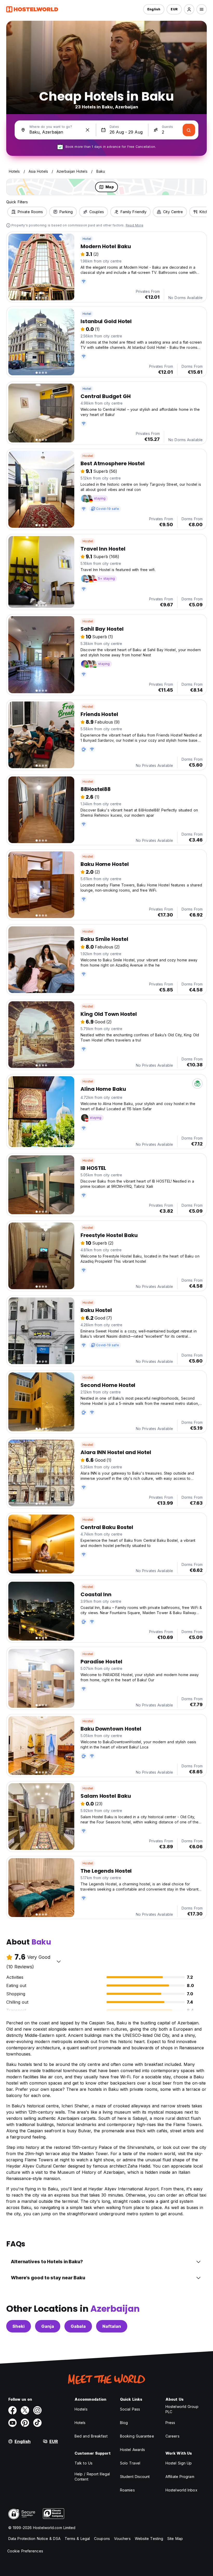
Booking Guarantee (137, 2436)
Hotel (87, 239)
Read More (135, 225)
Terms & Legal (77, 2539)
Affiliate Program (180, 2477)
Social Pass (130, 2409)
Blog (124, 2423)
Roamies (127, 2490)
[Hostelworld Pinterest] (25, 2423)
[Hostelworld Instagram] (37, 2410)
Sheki (19, 2326)
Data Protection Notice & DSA (34, 2539)
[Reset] (88, 130)
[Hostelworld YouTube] (12, 2423)
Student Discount (135, 2477)
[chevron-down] (59, 1961)
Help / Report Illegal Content (92, 2477)
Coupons (102, 2539)
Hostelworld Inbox (181, 2490)
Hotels (80, 2423)
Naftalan (112, 2326)
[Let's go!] (189, 130)
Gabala (78, 2326)
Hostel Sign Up (179, 2463)
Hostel (88, 456)
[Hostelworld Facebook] (12, 2410)
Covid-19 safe (108, 509)
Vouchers (122, 2539)
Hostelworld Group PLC (182, 2409)
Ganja (48, 2326)
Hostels (81, 2409)
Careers (172, 2436)
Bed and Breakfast (91, 2436)
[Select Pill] (189, 9)
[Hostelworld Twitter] (25, 2410)
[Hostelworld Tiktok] (37, 2423)
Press (170, 2423)
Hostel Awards (132, 2450)
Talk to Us (84, 2463)
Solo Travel (130, 2463)
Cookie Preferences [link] (25, 2551)
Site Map (175, 2539)
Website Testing (149, 2539)
